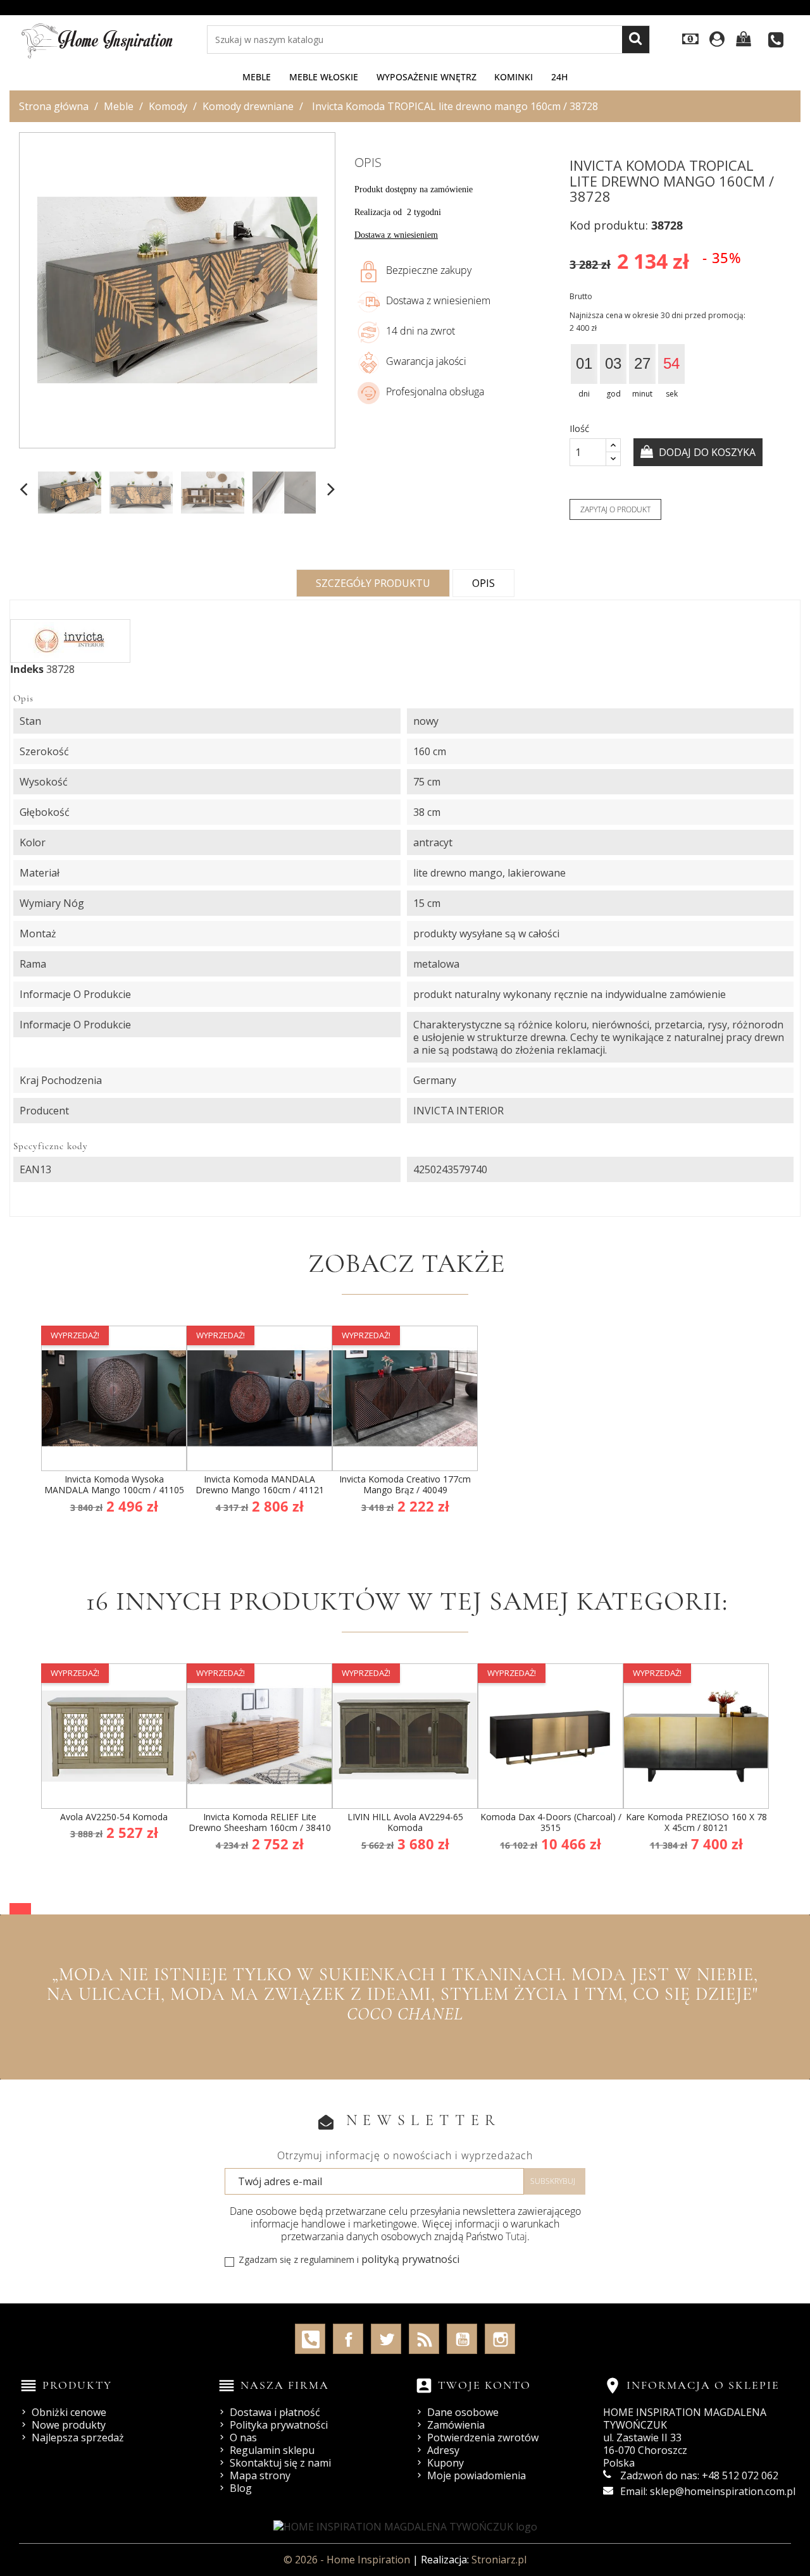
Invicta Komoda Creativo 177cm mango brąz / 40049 (405, 1485)
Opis (483, 583)
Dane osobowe (463, 2412)
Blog (241, 2488)
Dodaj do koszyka (706, 452)
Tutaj (516, 2236)
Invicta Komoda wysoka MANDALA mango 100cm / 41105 (114, 1485)
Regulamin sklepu (272, 2450)
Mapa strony (260, 2475)
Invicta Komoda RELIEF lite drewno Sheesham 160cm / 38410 (260, 1822)
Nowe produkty (69, 2425)
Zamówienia (456, 2425)
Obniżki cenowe (69, 2412)
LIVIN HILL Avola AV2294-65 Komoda (405, 1822)
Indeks (27, 669)
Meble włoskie (324, 77)
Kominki (514, 77)
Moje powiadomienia (477, 2475)
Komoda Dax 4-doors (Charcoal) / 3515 (551, 1822)
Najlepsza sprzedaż (78, 2437)
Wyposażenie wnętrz (427, 77)
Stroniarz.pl (499, 2560)
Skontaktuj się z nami (280, 2463)
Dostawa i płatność (275, 2412)
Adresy (443, 2450)
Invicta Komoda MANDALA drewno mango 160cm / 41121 (260, 1485)
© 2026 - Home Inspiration (348, 2560)
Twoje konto (484, 2385)
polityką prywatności (410, 2259)
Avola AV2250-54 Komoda (114, 1817)
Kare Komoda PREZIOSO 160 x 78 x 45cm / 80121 (696, 1822)
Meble (257, 77)
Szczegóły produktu (373, 583)
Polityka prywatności (279, 2425)
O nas (243, 2437)
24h (559, 77)
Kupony (445, 2463)
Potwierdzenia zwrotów (483, 2437)
